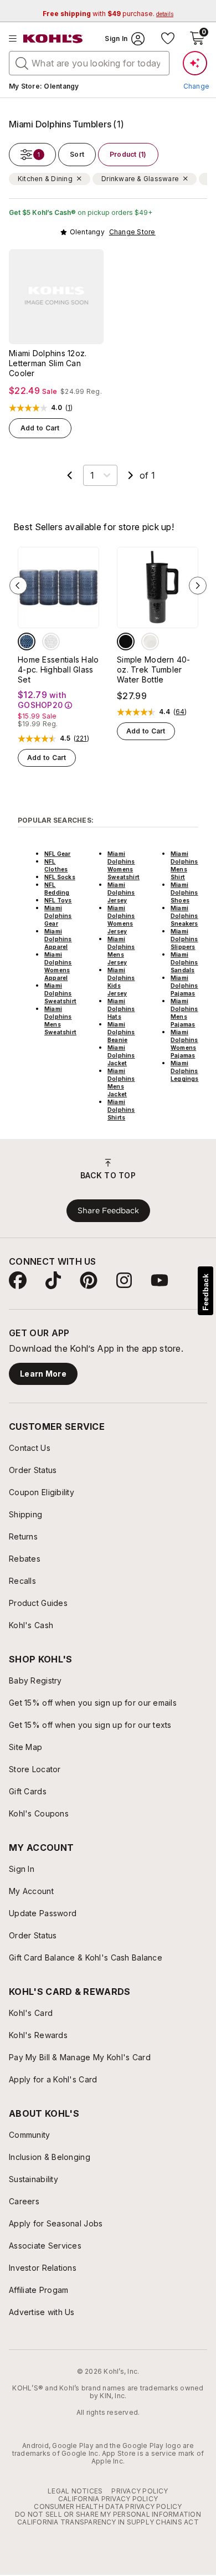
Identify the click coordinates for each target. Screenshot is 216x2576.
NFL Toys (58, 900)
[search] (22, 63)
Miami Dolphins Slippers (184, 939)
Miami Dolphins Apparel (58, 939)
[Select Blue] (27, 642)
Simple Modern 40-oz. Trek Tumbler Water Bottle (154, 669)
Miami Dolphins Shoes (184, 892)
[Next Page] (131, 475)
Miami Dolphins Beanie (121, 1032)
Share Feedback (108, 1210)
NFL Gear (58, 854)
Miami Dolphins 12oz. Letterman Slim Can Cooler (48, 363)
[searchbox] (89, 63)
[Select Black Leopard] (126, 642)
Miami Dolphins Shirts (121, 1110)
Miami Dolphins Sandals (184, 962)
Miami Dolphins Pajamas (184, 986)
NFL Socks (60, 877)
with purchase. (108, 14)
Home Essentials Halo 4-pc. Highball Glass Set (58, 669)
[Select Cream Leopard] (150, 642)
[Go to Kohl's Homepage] (53, 39)
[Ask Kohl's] (195, 63)
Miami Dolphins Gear (58, 916)
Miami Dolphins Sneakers (184, 916)
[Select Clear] (51, 642)
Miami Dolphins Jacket (121, 1055)
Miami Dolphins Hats (121, 1009)
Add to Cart (40, 428)
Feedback (205, 1292)
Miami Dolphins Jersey (121, 892)
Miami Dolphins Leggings (185, 1071)
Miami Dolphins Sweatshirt (60, 993)
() (69, 408)
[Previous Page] (70, 475)
